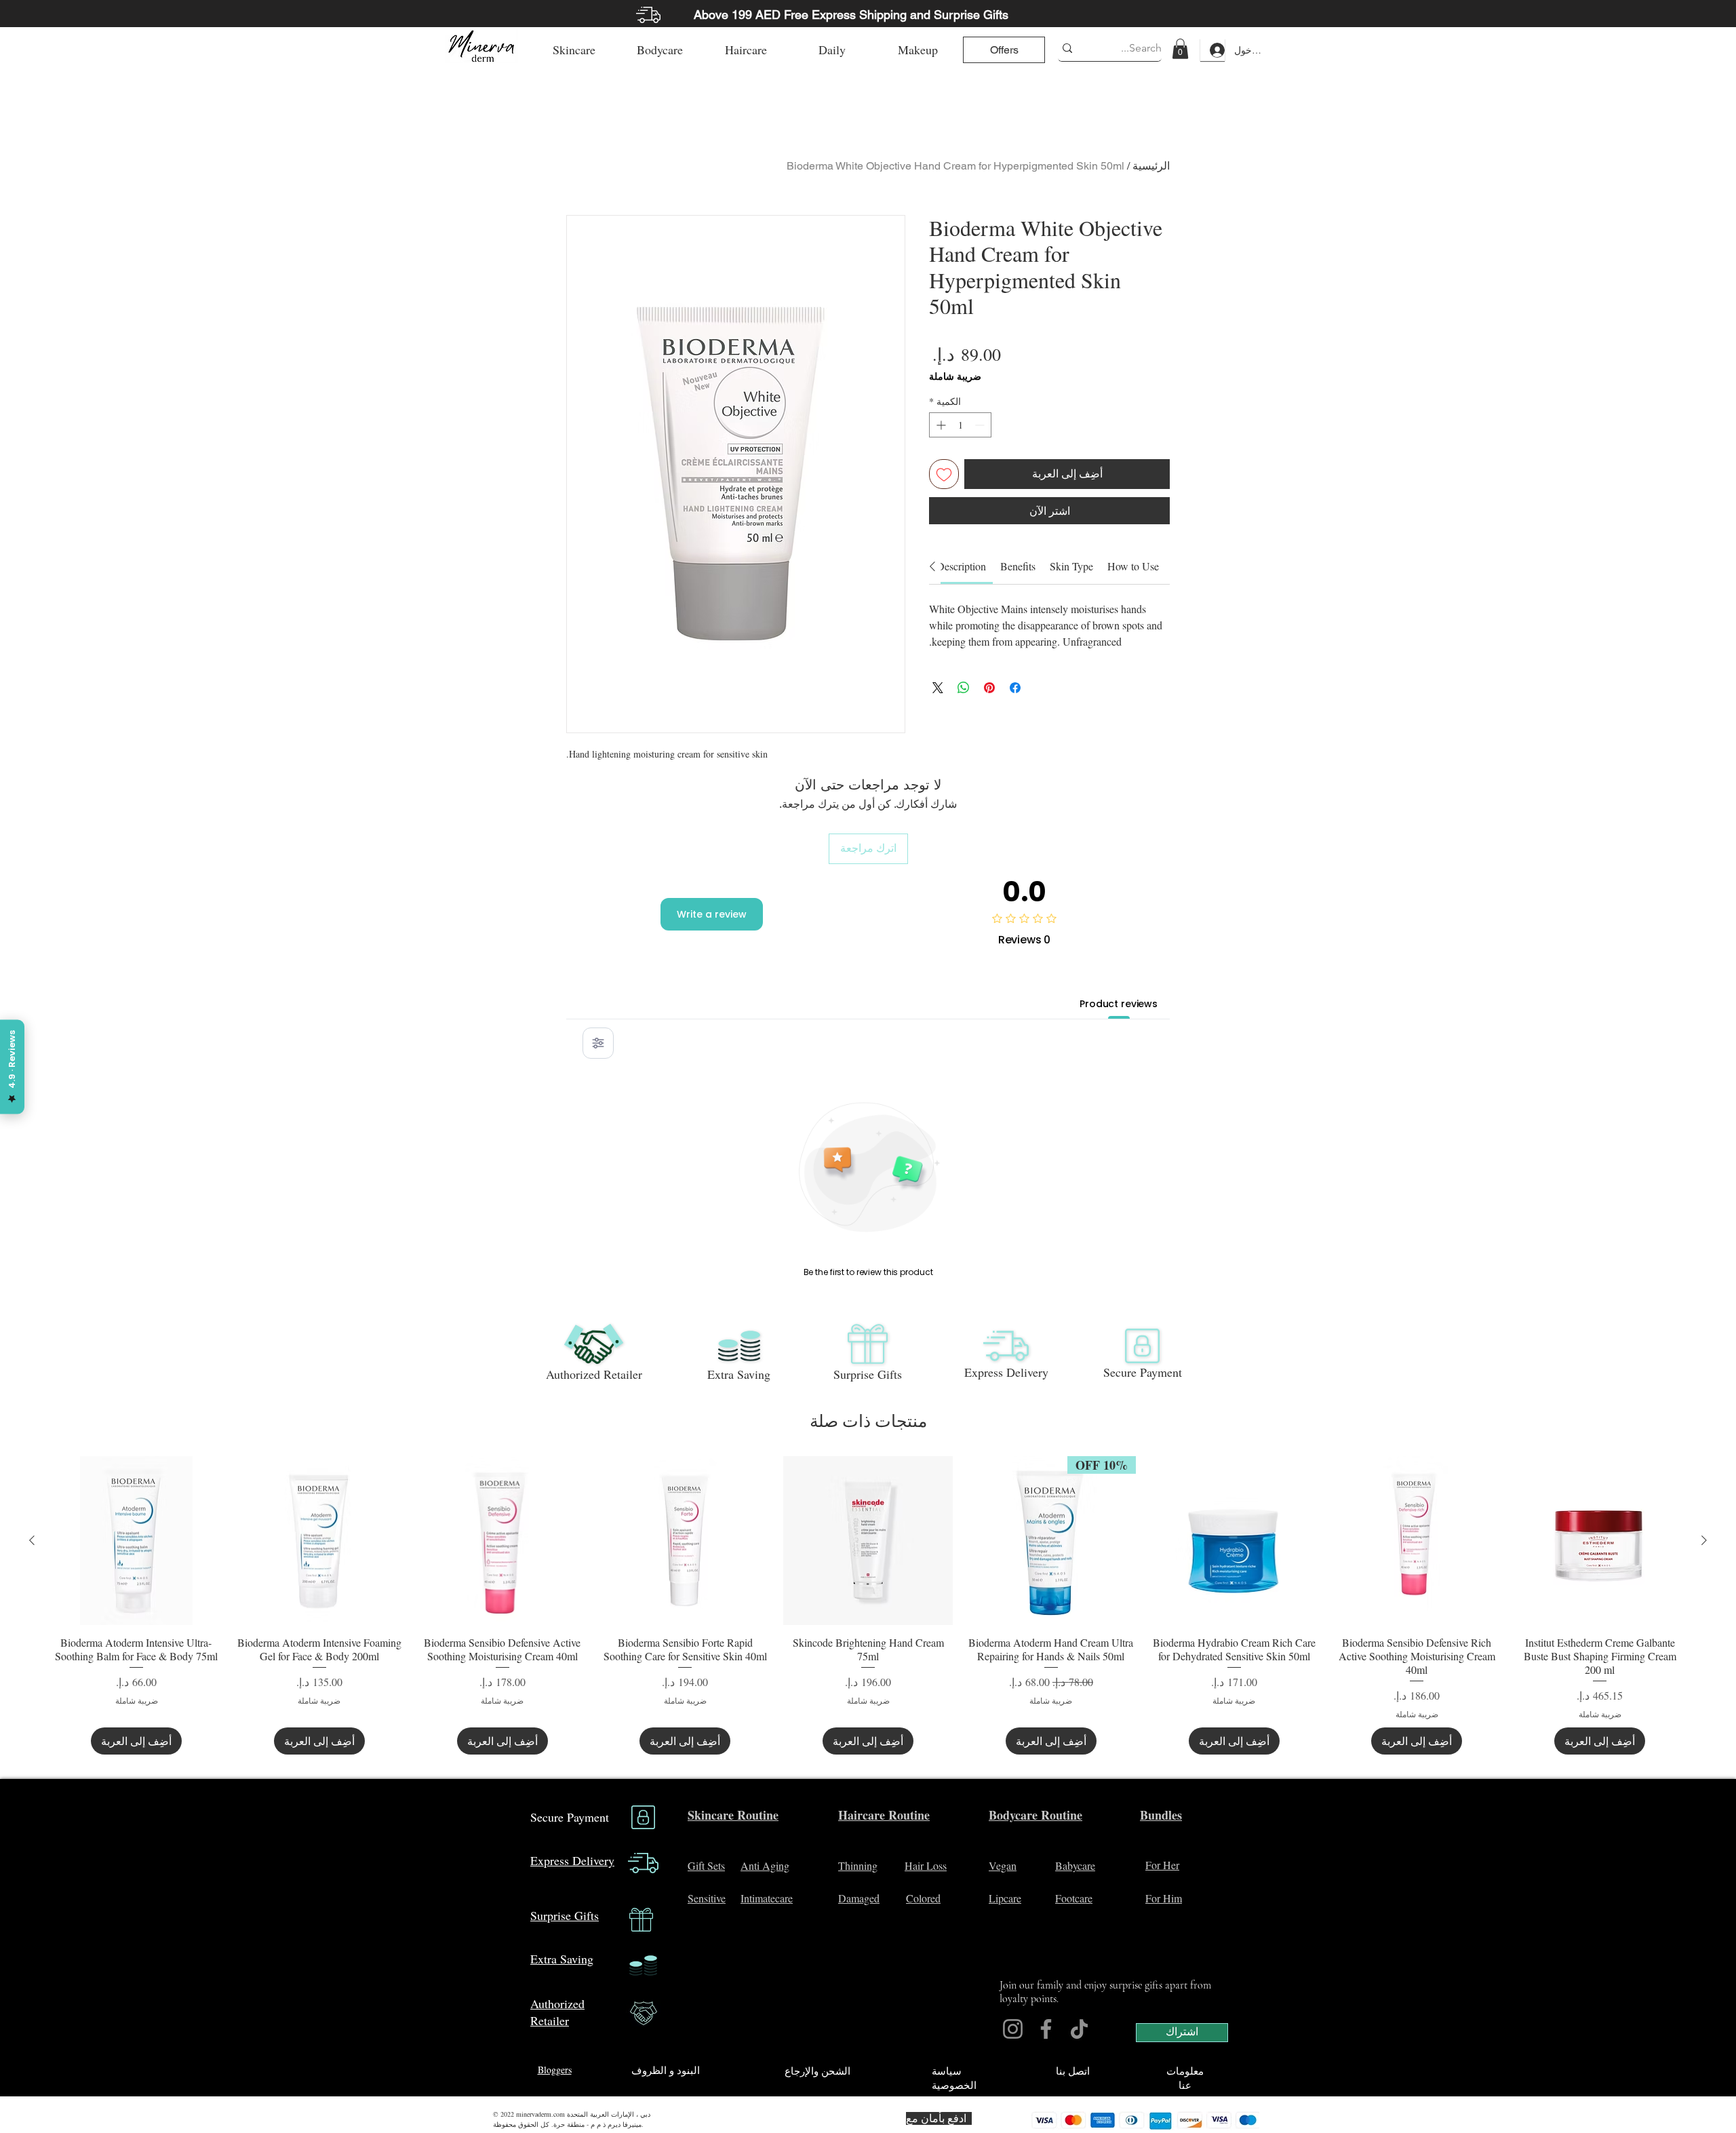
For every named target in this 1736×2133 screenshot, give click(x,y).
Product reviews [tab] (1119, 1004)
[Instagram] (1013, 2029)
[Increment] (940, 425)
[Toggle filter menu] (598, 1043)
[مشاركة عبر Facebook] (1015, 681)
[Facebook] (1046, 2029)
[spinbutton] (960, 425)
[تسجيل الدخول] (1212, 50)
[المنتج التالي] (32, 1540)
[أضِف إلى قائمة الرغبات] (944, 474)
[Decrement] (981, 425)
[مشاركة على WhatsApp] (964, 681)
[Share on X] (938, 681)
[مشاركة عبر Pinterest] (989, 681)
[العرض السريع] (1600, 1541)
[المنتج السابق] (1704, 1540)
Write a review (712, 914)
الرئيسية (1151, 166)
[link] (1180, 49)
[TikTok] (1079, 2029)
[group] (868, 1606)
